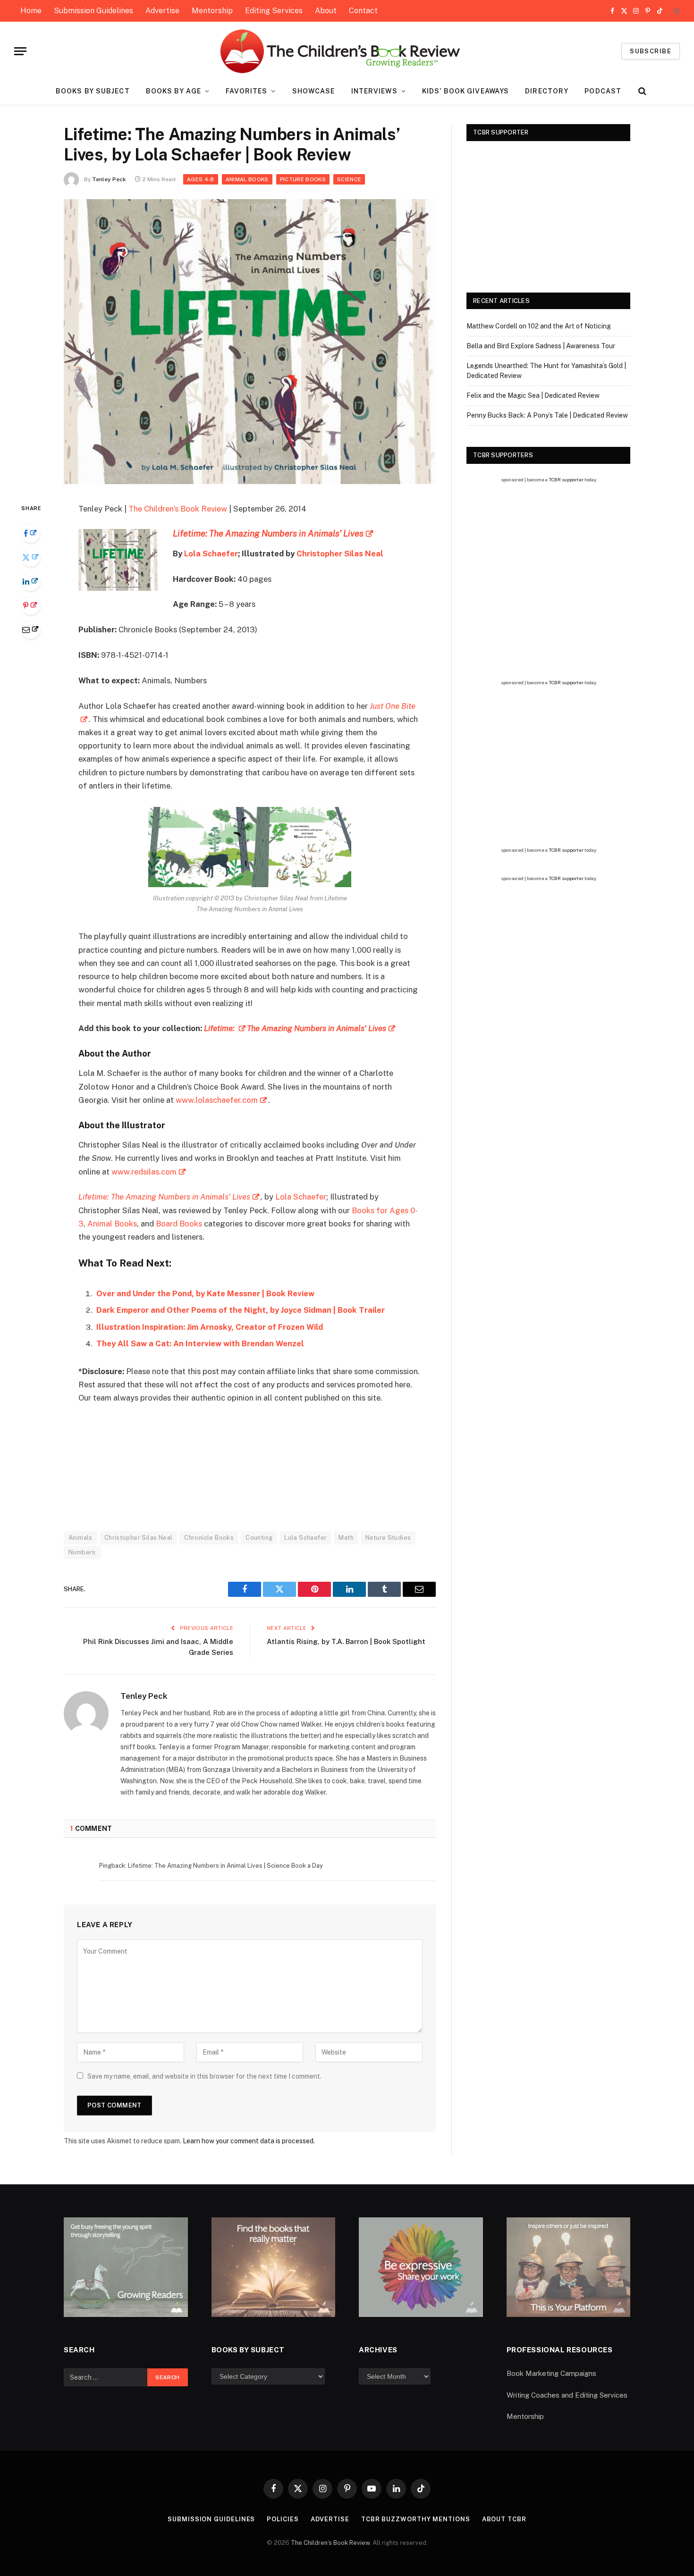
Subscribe (651, 51)
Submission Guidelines (93, 11)
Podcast (603, 91)
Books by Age (173, 91)
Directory (547, 91)
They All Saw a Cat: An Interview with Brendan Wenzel (200, 1343)
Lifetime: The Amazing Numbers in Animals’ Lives (164, 1197)
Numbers (82, 1552)
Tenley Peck (109, 179)
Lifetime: (220, 1028)
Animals (80, 1538)
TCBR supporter (566, 479)
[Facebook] (31, 533)
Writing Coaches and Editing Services (567, 2395)
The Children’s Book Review (178, 509)
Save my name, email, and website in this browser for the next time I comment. (204, 2076)
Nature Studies (388, 1538)
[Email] (31, 629)
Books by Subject (93, 91)
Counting (259, 1538)
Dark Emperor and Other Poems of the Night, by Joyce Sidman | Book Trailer (241, 1310)
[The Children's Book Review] (347, 51)
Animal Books (247, 179)
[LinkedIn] (31, 581)
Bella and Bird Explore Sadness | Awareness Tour (541, 346)
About (326, 11)
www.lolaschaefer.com (217, 1100)
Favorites (246, 91)
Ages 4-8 (201, 179)
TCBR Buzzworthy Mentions (416, 2519)
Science (349, 179)
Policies (283, 2519)
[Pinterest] (31, 605)
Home (31, 11)
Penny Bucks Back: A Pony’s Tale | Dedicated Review (547, 415)
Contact (363, 11)
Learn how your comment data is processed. (249, 2141)
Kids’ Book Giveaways (465, 91)
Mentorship (212, 11)
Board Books (179, 1224)
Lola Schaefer (211, 554)
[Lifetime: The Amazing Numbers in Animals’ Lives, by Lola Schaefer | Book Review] (250, 482)
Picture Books (303, 179)
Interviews (374, 91)
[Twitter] (31, 557)
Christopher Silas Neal (340, 554)
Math (346, 1538)
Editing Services (274, 11)
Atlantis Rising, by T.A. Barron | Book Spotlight (346, 1641)
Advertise (162, 11)
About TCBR (504, 2519)
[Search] (676, 11)
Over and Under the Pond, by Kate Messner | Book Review (205, 1293)
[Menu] (20, 51)
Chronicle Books (209, 1538)
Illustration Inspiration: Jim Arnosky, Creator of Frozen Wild (210, 1327)
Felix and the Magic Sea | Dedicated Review (533, 395)
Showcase (314, 91)
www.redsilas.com (144, 1172)
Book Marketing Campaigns (551, 2373)
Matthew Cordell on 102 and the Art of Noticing (539, 326)
